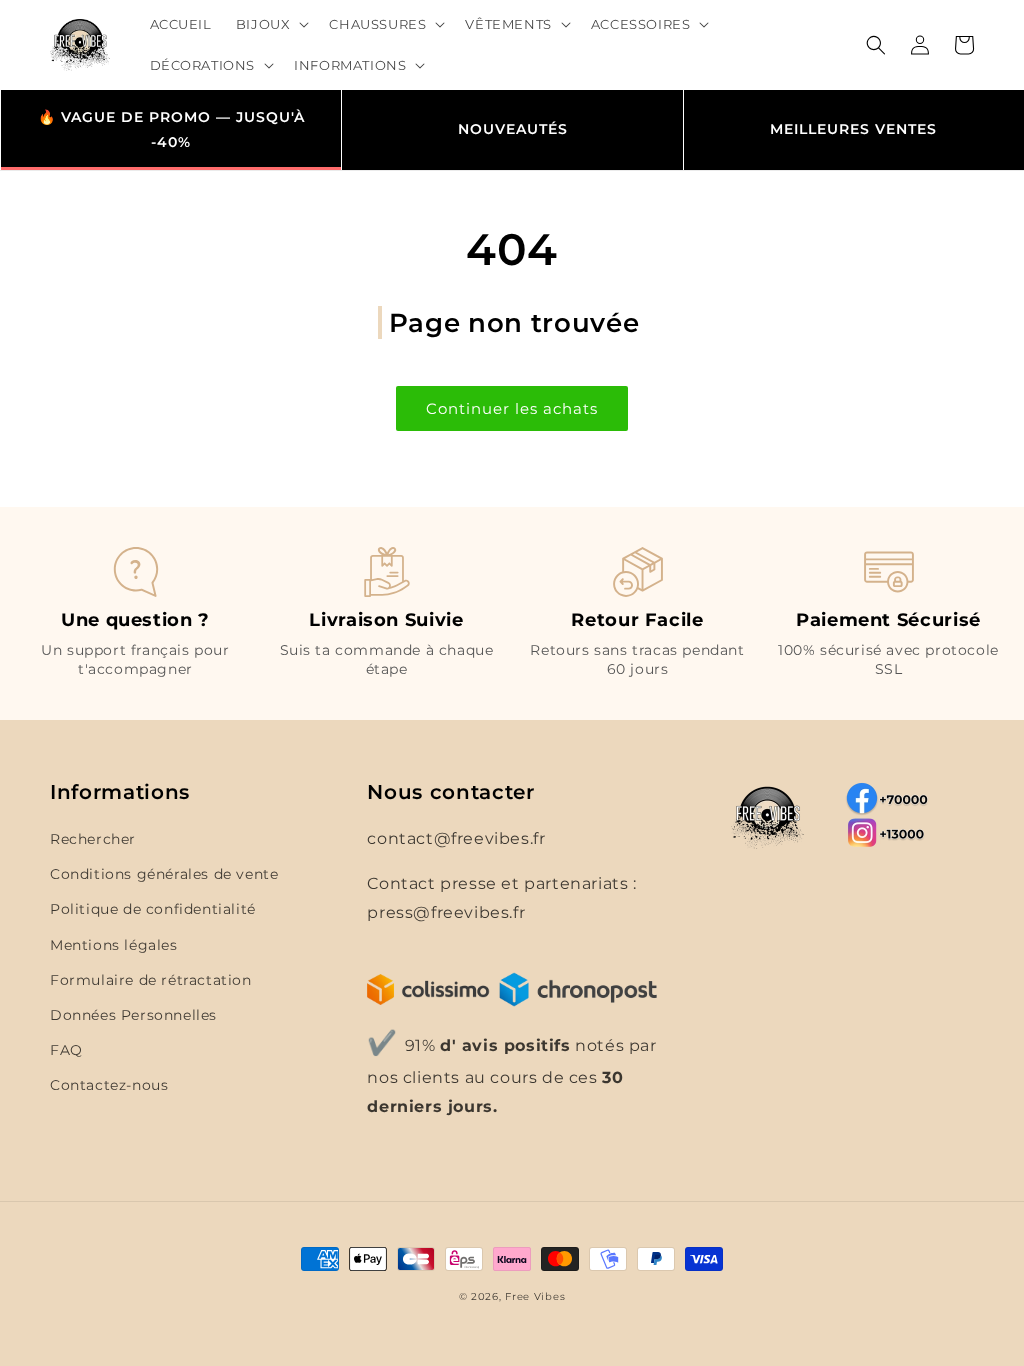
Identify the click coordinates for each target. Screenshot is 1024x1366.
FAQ (66, 1050)
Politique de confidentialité (153, 909)
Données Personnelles (133, 1015)
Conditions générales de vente (164, 874)
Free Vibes (535, 1296)
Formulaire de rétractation (151, 980)
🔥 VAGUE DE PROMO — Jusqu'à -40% (171, 129)
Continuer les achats (512, 408)
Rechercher (93, 839)
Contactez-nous (109, 1085)
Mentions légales (114, 945)
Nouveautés (513, 129)
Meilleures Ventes (853, 129)
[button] (271, 24)
